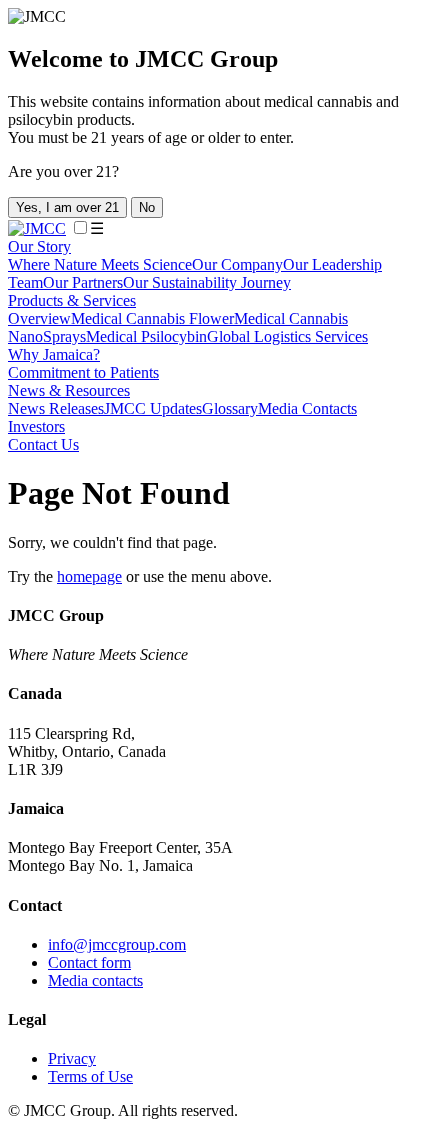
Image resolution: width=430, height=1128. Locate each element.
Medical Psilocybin (146, 336)
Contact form (89, 962)
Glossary (230, 408)
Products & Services (72, 300)
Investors (36, 426)
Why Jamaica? (54, 354)
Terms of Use (90, 1076)
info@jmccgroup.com (117, 944)
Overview (39, 318)
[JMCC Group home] (37, 228)
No (147, 207)
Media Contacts (307, 408)
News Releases (56, 408)
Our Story (39, 246)
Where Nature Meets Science (100, 264)
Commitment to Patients (83, 372)
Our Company (237, 264)
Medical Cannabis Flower (152, 318)
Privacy (72, 1058)
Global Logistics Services (287, 336)
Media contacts (95, 980)
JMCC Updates (153, 408)
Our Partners (83, 282)
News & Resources (69, 390)
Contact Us (43, 444)
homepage (89, 576)
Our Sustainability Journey (207, 282)
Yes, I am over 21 (67, 207)
